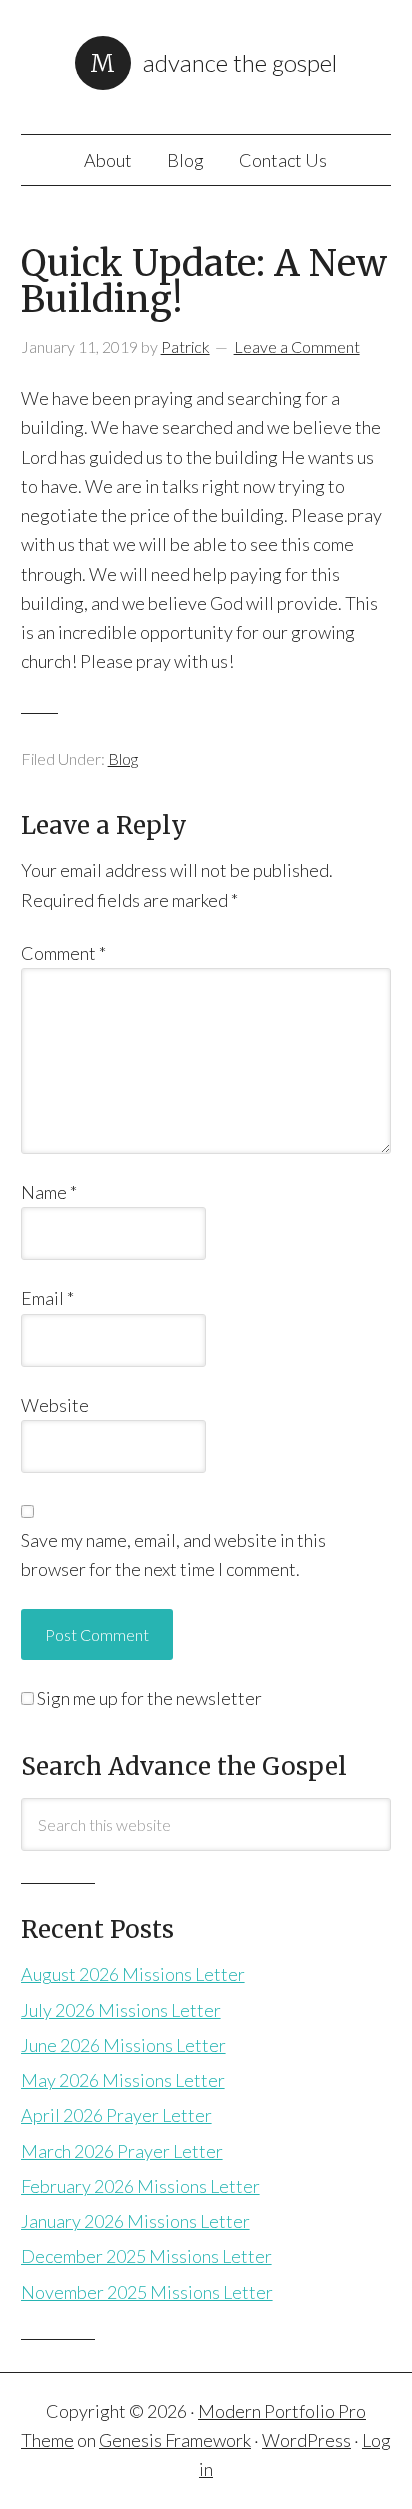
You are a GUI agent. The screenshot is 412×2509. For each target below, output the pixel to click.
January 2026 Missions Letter (135, 2221)
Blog (123, 758)
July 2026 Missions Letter (121, 2010)
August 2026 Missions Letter (133, 1974)
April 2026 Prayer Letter (116, 2115)
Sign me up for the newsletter (148, 1698)
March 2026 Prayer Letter (122, 2151)
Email (47, 1298)
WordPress (306, 2440)
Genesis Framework (175, 2440)
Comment (63, 953)
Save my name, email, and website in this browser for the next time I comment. (173, 1554)
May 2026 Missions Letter (123, 2080)
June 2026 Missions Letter (123, 2045)
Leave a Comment (297, 346)
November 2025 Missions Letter (147, 2292)
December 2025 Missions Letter (146, 2256)
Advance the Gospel (240, 62)
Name (49, 1192)
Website (55, 1405)
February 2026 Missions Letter (140, 2186)
